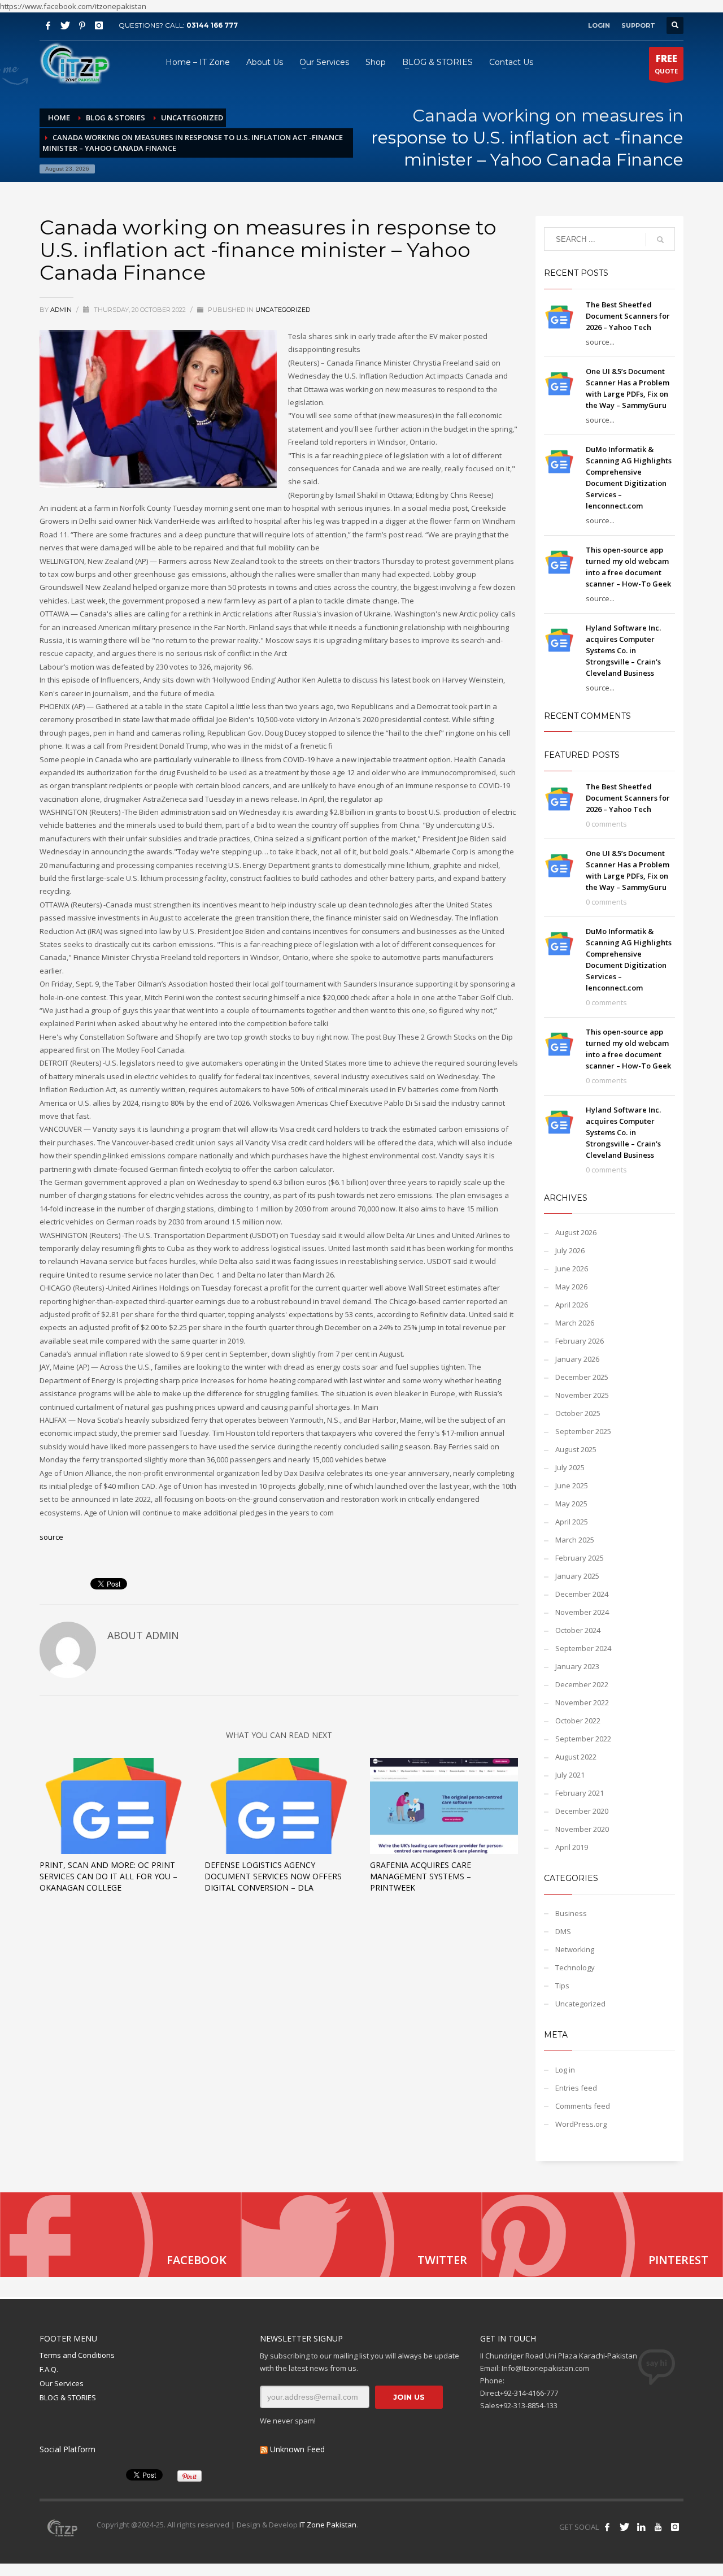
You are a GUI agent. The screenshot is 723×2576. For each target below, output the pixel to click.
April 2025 (572, 1522)
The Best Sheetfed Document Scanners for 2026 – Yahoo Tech (628, 316)
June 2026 (572, 1269)
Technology (575, 1967)
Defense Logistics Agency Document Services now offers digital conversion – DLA (273, 1876)
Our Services (62, 2383)
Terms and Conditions (77, 2355)
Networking (575, 1949)
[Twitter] (65, 25)
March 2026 (575, 1323)
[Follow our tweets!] (624, 2527)
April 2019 (572, 1847)
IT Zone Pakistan (327, 2525)
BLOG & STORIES (68, 2397)
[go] (660, 240)
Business (571, 1913)
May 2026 (571, 1287)
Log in (565, 2070)
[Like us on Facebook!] (607, 2527)
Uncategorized (283, 310)
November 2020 (582, 1829)
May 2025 (571, 1504)
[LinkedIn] (641, 2527)
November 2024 (582, 1612)
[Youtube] (658, 2527)
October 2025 (578, 1413)
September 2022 (583, 1739)
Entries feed (576, 2088)
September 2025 (583, 1431)
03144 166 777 (212, 25)
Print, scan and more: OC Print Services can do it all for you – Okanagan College (108, 1876)
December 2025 (582, 1377)
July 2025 (570, 1467)
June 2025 (572, 1485)
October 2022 (578, 1721)
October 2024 (578, 1630)
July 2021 (570, 1775)
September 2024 (583, 1648)
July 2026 (570, 1250)
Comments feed (583, 2106)
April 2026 (572, 1305)
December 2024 (582, 1594)
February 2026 (580, 1341)
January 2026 (577, 1359)
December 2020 (582, 1811)
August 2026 (576, 1232)
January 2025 (577, 1576)
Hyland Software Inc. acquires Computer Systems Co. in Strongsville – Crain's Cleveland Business (623, 650)
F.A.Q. (49, 2369)
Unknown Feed (297, 2449)
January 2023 (577, 1666)
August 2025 (576, 1449)
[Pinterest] (82, 25)
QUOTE (666, 64)
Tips (562, 1986)
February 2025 (580, 1558)
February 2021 (580, 1793)
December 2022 (582, 1684)
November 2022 (582, 1702)
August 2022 (576, 1757)
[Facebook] (48, 25)
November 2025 (582, 1395)
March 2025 (575, 1540)
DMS (563, 1931)
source (51, 1537)
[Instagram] (99, 25)
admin (62, 310)
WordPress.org (581, 2124)
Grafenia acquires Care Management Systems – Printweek (421, 1876)
